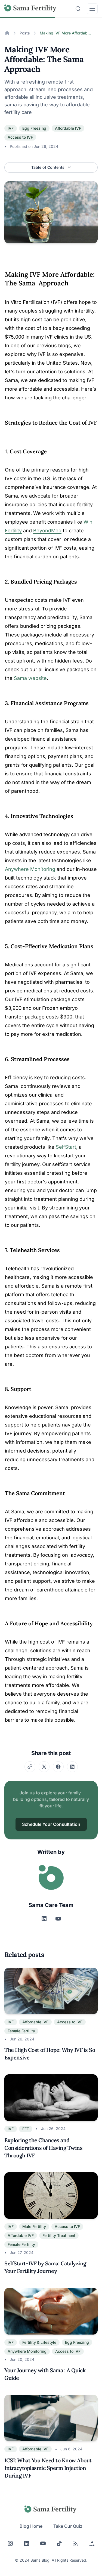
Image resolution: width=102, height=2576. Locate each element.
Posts (25, 33)
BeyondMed (47, 531)
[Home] (7, 33)
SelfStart (66, 1147)
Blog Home (31, 2526)
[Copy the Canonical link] (30, 1767)
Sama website (30, 678)
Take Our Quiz (68, 2526)
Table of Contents (48, 167)
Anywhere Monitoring (30, 869)
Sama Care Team (51, 1905)
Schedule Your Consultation (51, 1824)
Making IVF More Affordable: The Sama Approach (66, 33)
